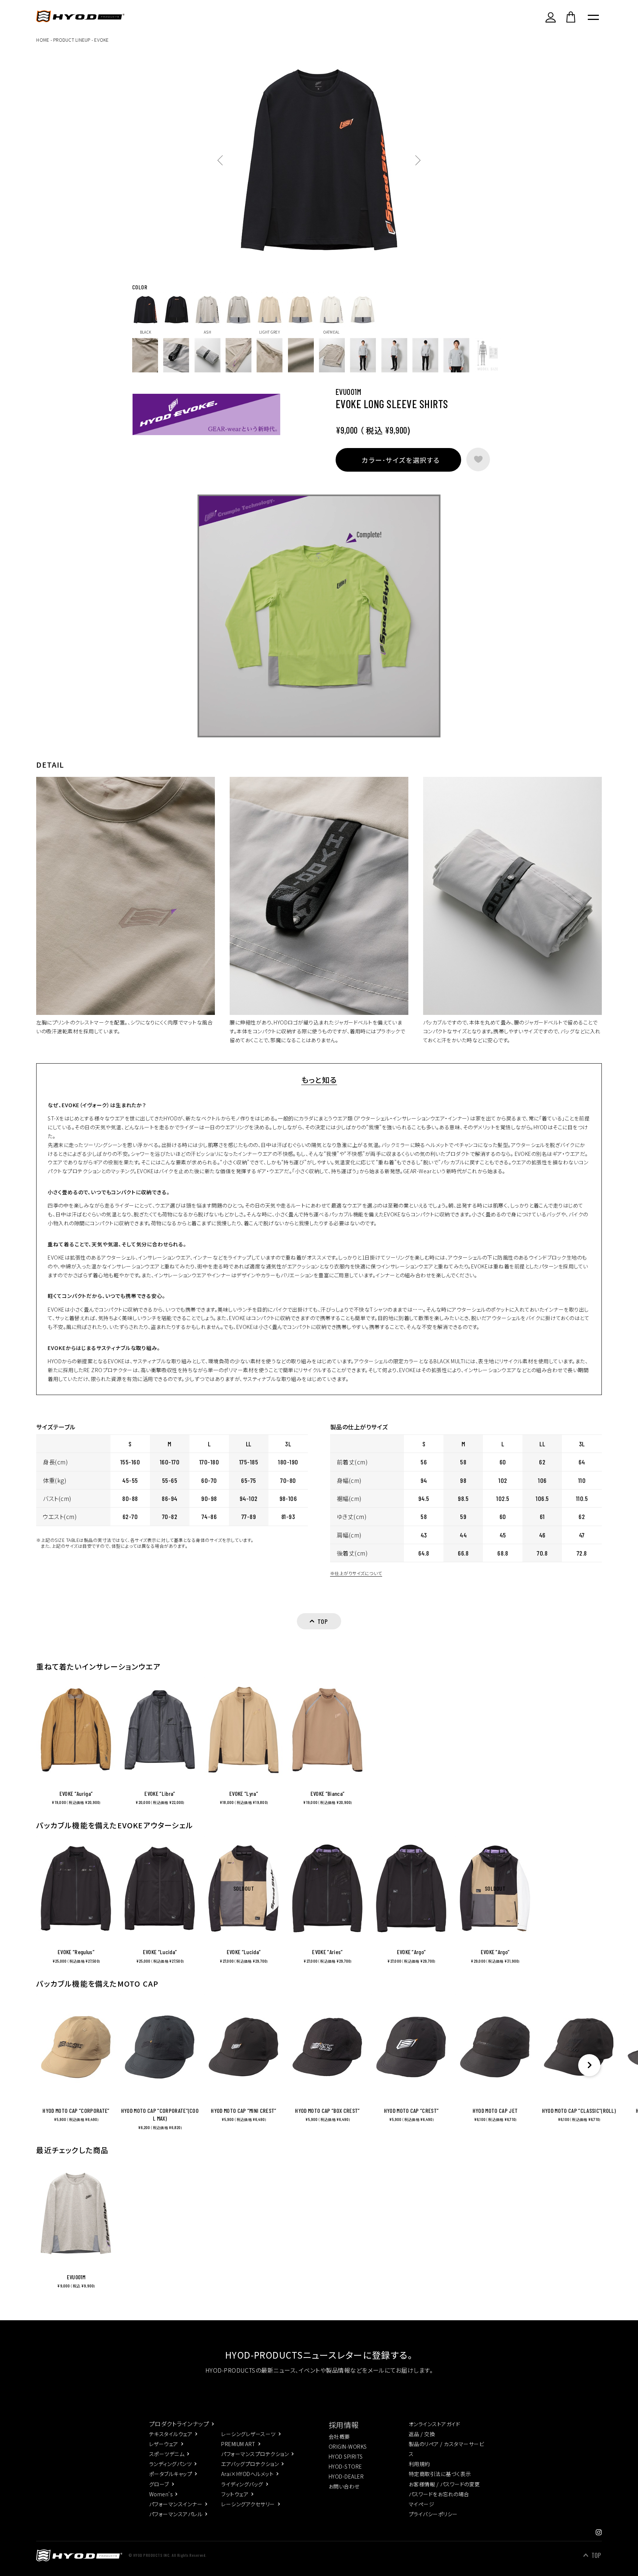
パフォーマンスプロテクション (255, 2454)
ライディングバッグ (242, 2484)
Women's (161, 2494)
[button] (589, 2065)
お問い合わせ (344, 2486)
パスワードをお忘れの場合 (439, 2494)
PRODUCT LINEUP (72, 40)
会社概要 (339, 2436)
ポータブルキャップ (171, 2474)
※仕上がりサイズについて (356, 1573)
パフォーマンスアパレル (176, 2514)
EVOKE (101, 40)
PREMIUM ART (238, 2444)
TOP (596, 2555)
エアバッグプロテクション (250, 2464)
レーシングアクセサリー (248, 2504)
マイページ (421, 2504)
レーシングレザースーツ (248, 2434)
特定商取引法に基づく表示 (440, 2474)
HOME (43, 40)
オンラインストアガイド (434, 2424)
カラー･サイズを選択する (401, 460)
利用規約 (419, 2464)
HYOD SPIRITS (346, 2456)
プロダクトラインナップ (179, 2424)
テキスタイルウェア (171, 2434)
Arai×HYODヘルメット (247, 2474)
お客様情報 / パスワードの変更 (444, 2484)
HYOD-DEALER (346, 2476)
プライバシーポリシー (433, 2514)
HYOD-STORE (345, 2466)
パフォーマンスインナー (176, 2504)
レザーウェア (164, 2444)
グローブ (159, 2484)
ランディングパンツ (170, 2464)
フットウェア (235, 2494)
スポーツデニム (167, 2454)
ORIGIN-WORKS (348, 2446)
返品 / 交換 (422, 2434)
